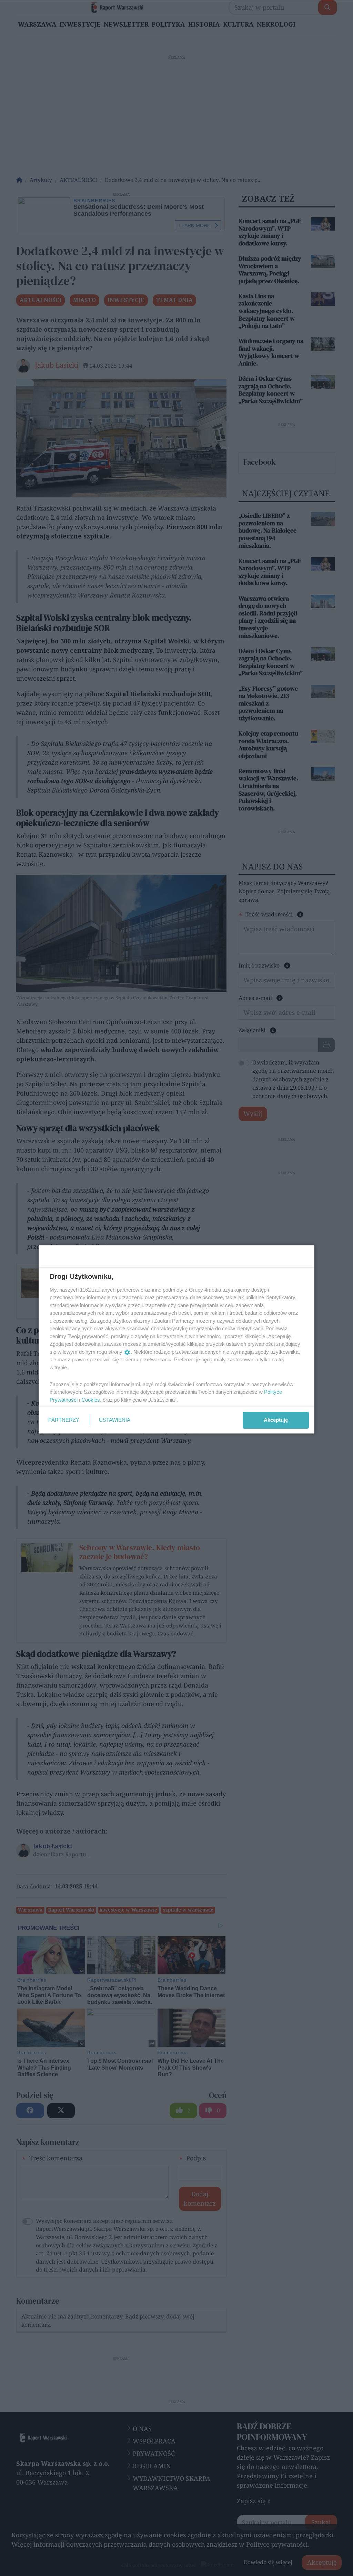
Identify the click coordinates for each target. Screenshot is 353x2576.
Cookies (91, 1400)
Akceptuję (276, 1420)
